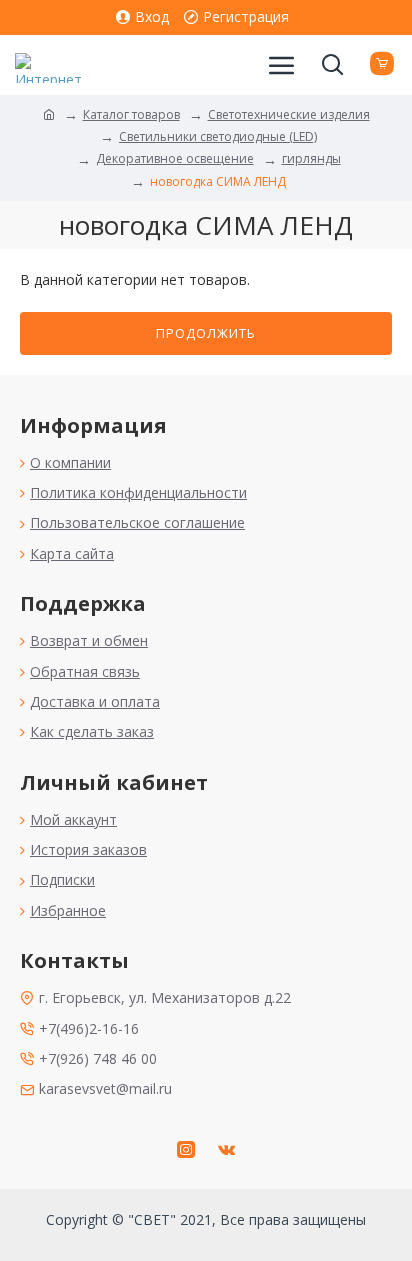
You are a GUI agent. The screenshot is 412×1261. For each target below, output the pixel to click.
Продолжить (206, 333)
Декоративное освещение (175, 158)
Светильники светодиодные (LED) (218, 136)
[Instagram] (186, 1149)
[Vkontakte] (226, 1149)
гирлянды (311, 158)
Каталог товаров (131, 114)
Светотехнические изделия (289, 114)
